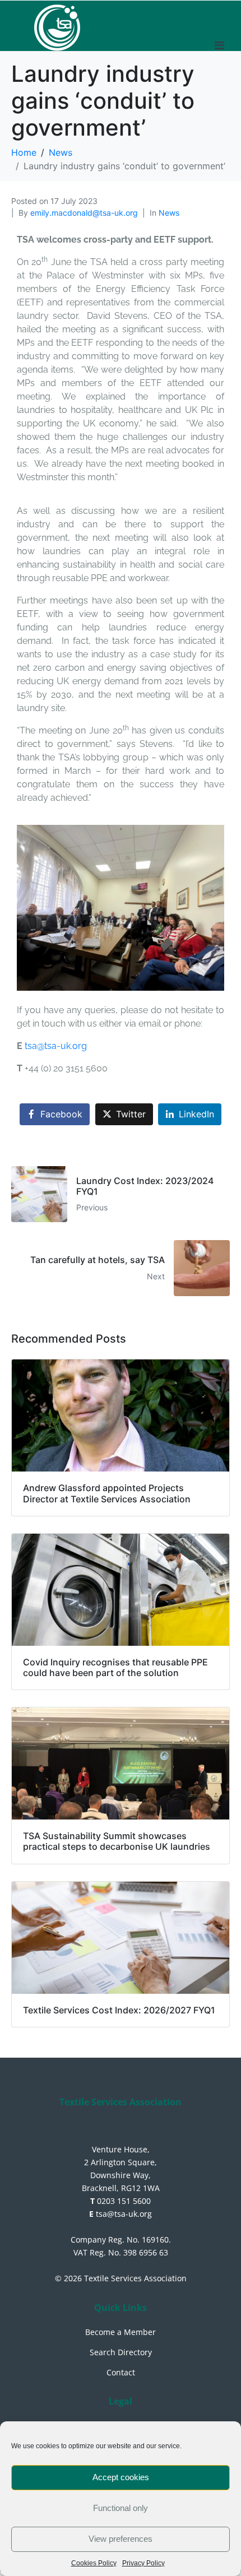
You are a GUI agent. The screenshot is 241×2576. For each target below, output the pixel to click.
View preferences (121, 2539)
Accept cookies (121, 2477)
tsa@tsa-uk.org (56, 1046)
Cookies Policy (94, 2563)
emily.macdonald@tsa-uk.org (84, 213)
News (169, 213)
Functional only (121, 2508)
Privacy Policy (143, 2563)
